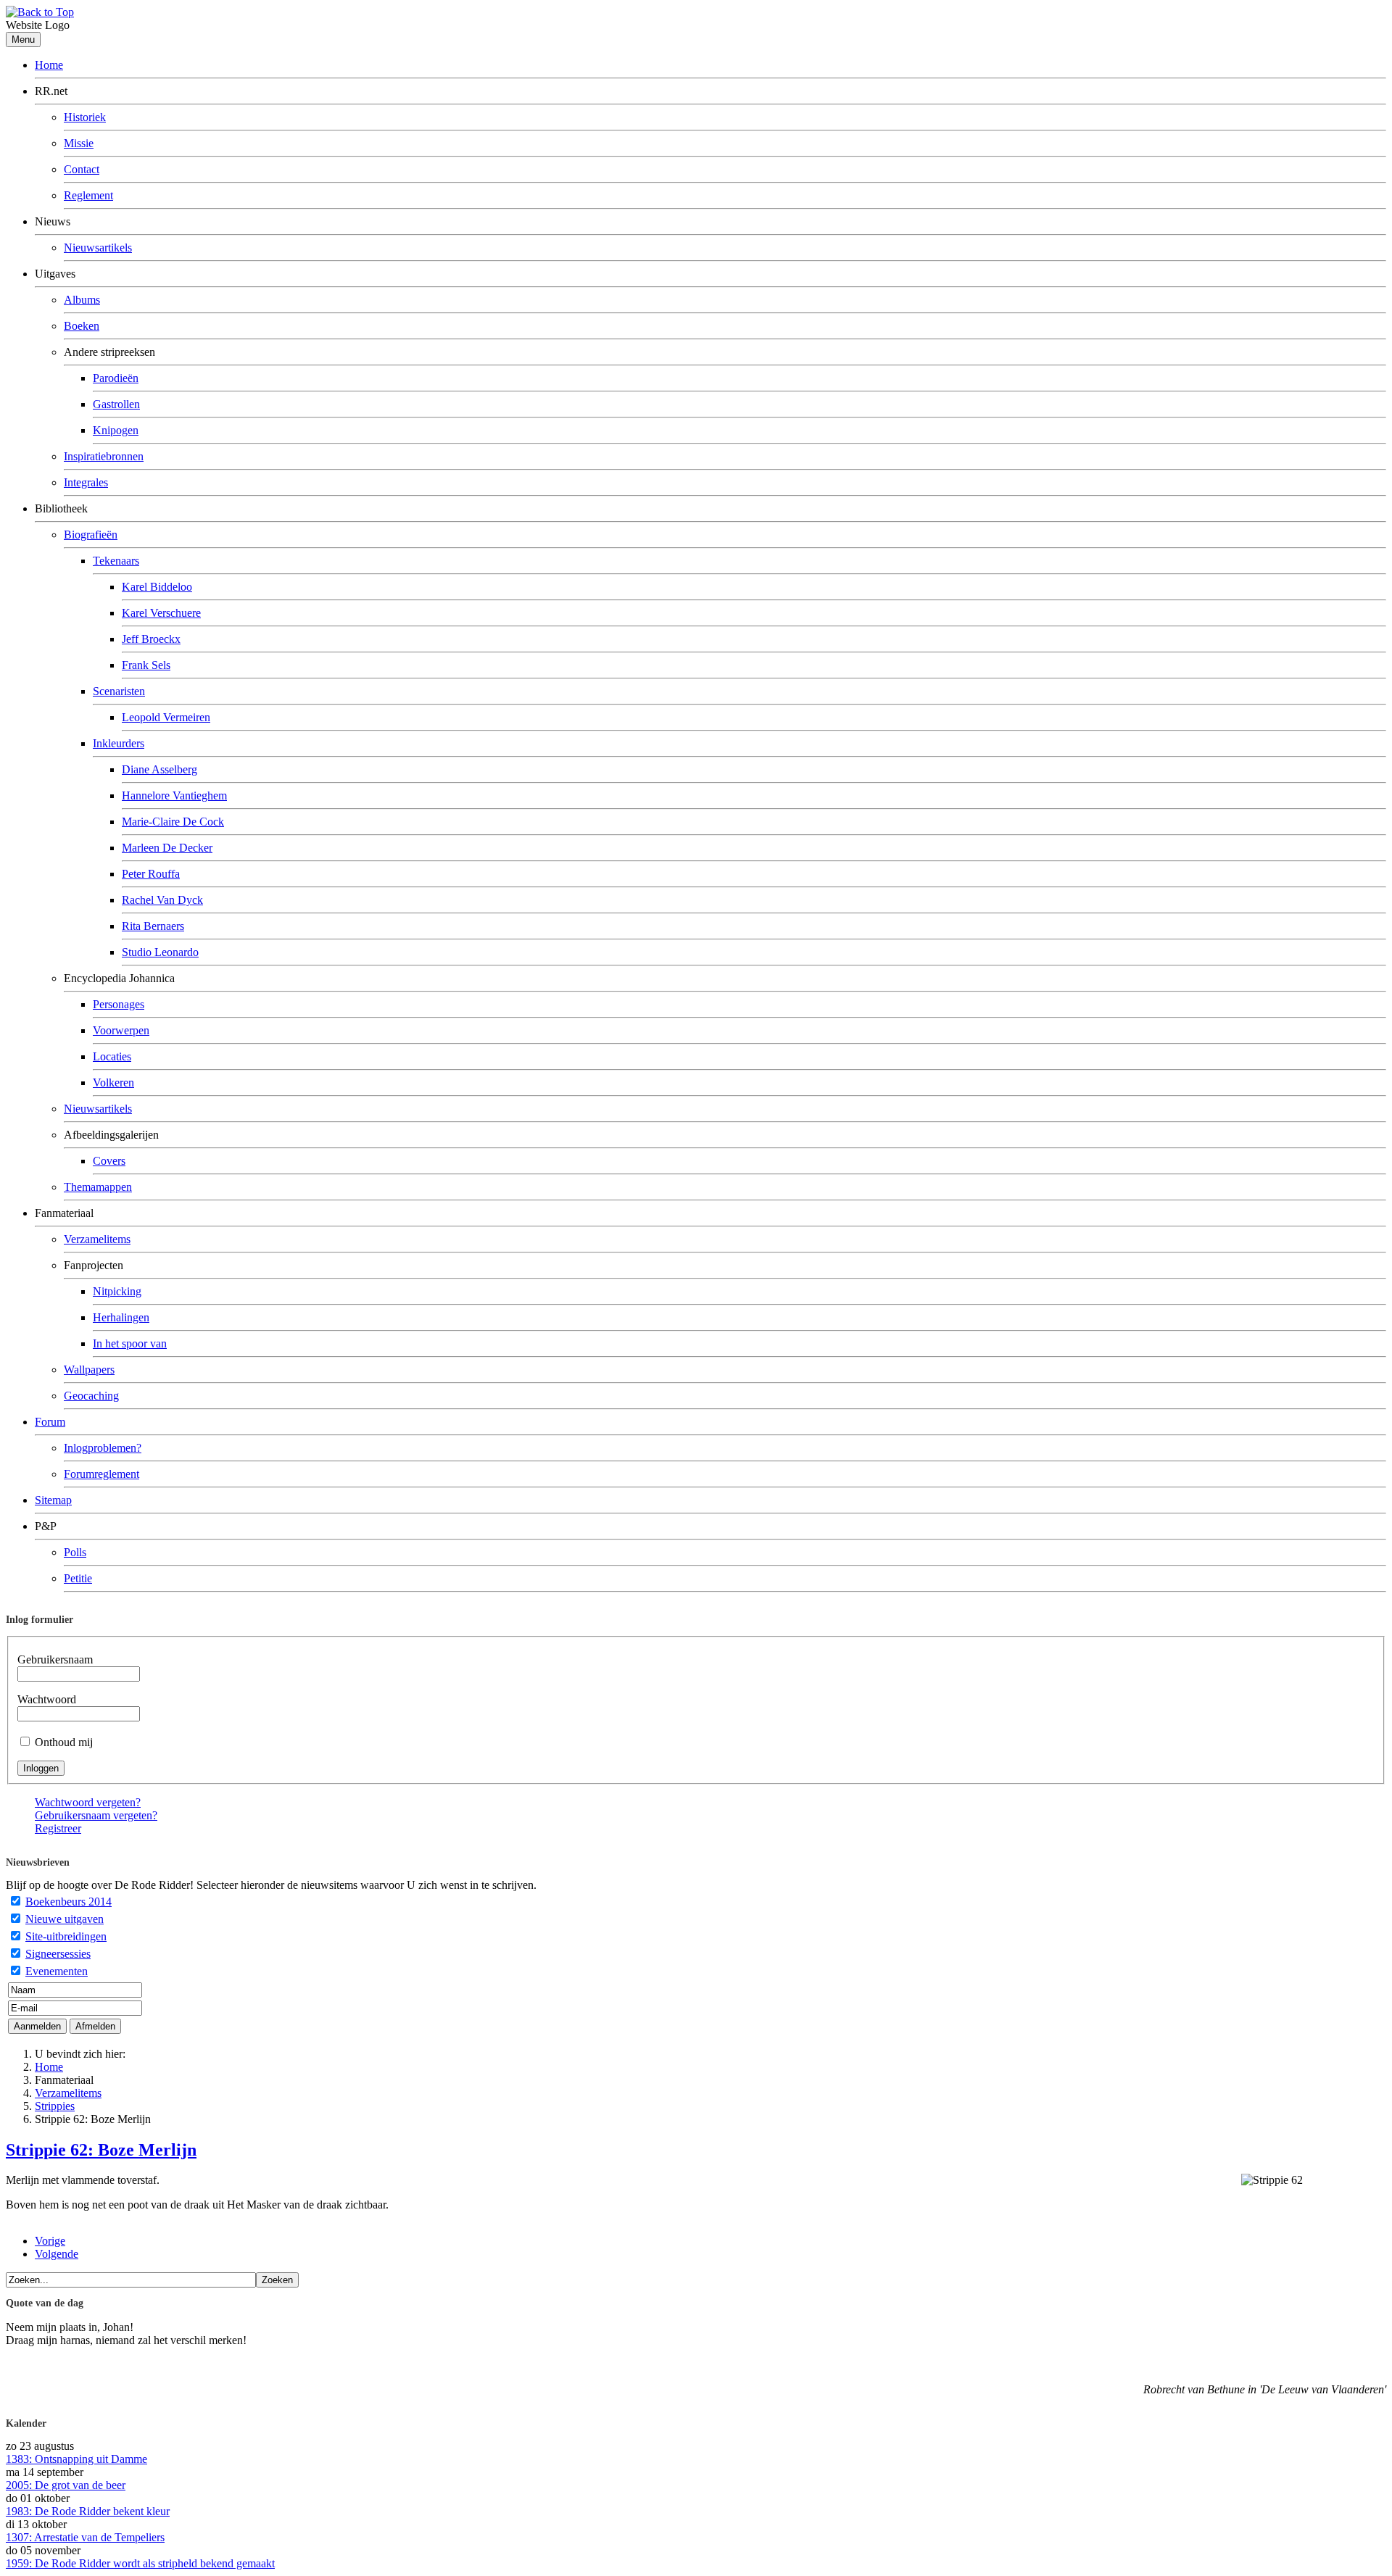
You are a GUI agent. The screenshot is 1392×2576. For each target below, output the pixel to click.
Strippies (55, 2106)
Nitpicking (117, 1291)
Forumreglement (101, 1474)
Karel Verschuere (161, 613)
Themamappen (98, 1187)
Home (49, 65)
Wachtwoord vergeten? (88, 1802)
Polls (75, 1552)
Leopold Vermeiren (166, 717)
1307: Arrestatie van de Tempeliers (85, 2537)
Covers (109, 1161)
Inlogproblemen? (103, 1448)
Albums (82, 300)
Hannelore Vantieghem (174, 795)
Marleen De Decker (167, 848)
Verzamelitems (97, 1239)
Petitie (78, 1578)
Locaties (112, 1056)
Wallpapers (89, 1370)
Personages (119, 1004)
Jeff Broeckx (151, 639)
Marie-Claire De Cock (173, 822)
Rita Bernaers (153, 926)
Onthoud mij (64, 1742)
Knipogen (116, 430)
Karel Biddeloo (157, 587)
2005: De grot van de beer (66, 2485)
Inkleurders (119, 743)
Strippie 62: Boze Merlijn (101, 2150)
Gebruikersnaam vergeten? (96, 1815)
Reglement (88, 195)
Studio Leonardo (160, 952)
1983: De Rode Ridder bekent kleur (88, 2511)
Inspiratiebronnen (104, 456)
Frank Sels (146, 665)
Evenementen (57, 1971)
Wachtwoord (47, 1699)
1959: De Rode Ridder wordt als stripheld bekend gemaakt (140, 2563)
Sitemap (53, 1500)
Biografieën (91, 535)
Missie (79, 143)
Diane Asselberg (159, 769)
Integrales (86, 482)
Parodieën (116, 378)
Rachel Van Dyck (162, 900)
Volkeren (113, 1083)
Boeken (82, 326)
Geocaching (91, 1396)
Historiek (85, 117)
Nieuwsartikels (98, 248)
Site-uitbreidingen (66, 1936)
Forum (50, 1422)
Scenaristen (119, 691)
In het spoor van (130, 1343)
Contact (82, 169)
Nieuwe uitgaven (65, 1919)
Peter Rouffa (151, 874)
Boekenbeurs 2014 (69, 1902)
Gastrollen (116, 404)
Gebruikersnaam (55, 1659)
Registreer (58, 1828)
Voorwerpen (121, 1030)
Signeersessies (58, 1954)
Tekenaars (116, 561)
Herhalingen (121, 1317)
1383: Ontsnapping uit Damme (76, 2459)
